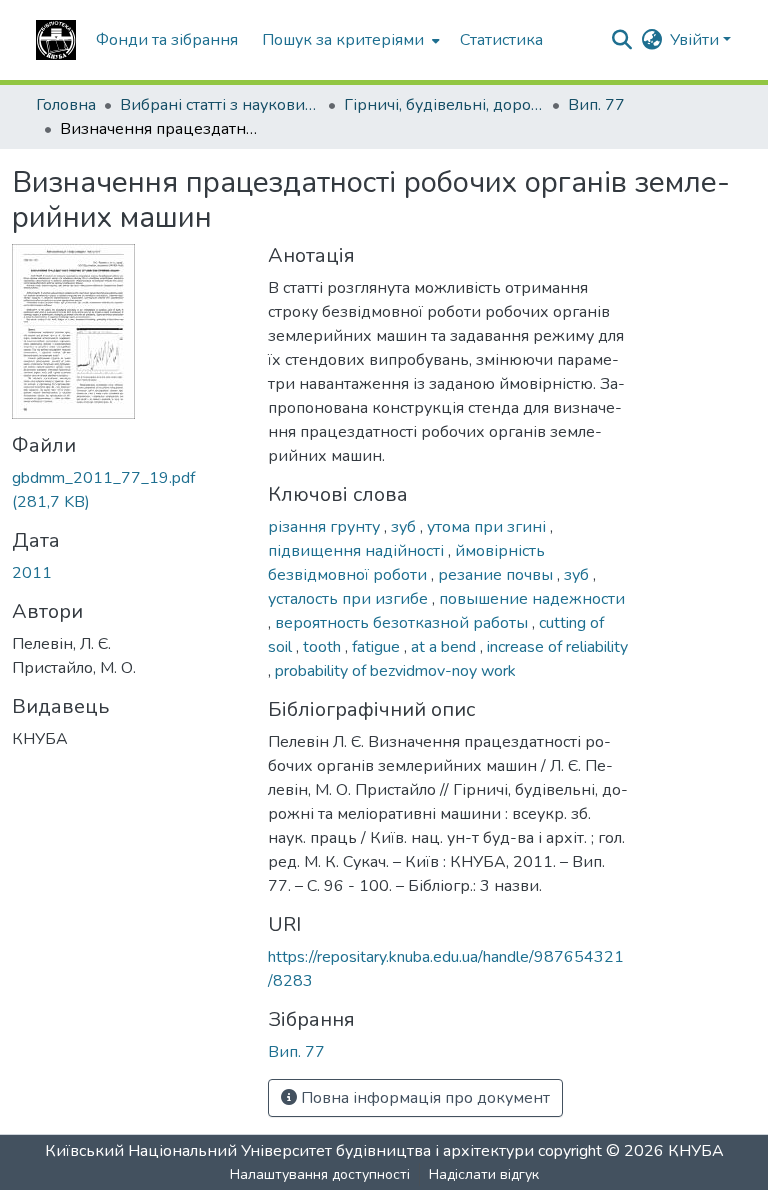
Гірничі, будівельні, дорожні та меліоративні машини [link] (444, 105)
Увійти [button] (696, 40)
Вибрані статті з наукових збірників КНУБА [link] (220, 105)
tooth (324, 647)
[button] (56, 40)
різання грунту (326, 527)
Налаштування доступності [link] (320, 1174)
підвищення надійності (358, 551)
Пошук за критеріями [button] (343, 40)
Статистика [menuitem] (501, 40)
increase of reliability (557, 647)
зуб (405, 527)
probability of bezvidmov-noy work (395, 671)
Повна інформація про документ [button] (423, 1098)
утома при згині (488, 527)
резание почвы (497, 575)
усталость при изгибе (350, 599)
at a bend (445, 647)
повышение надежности (532, 599)
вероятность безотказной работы (403, 623)
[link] (128, 490)
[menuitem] (349, 40)
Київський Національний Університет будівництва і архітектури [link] (289, 1151)
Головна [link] (66, 105)
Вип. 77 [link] (596, 105)
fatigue (378, 647)
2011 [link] (32, 573)
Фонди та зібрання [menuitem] (167, 40)
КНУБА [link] (696, 1151)
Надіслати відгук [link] (484, 1174)
